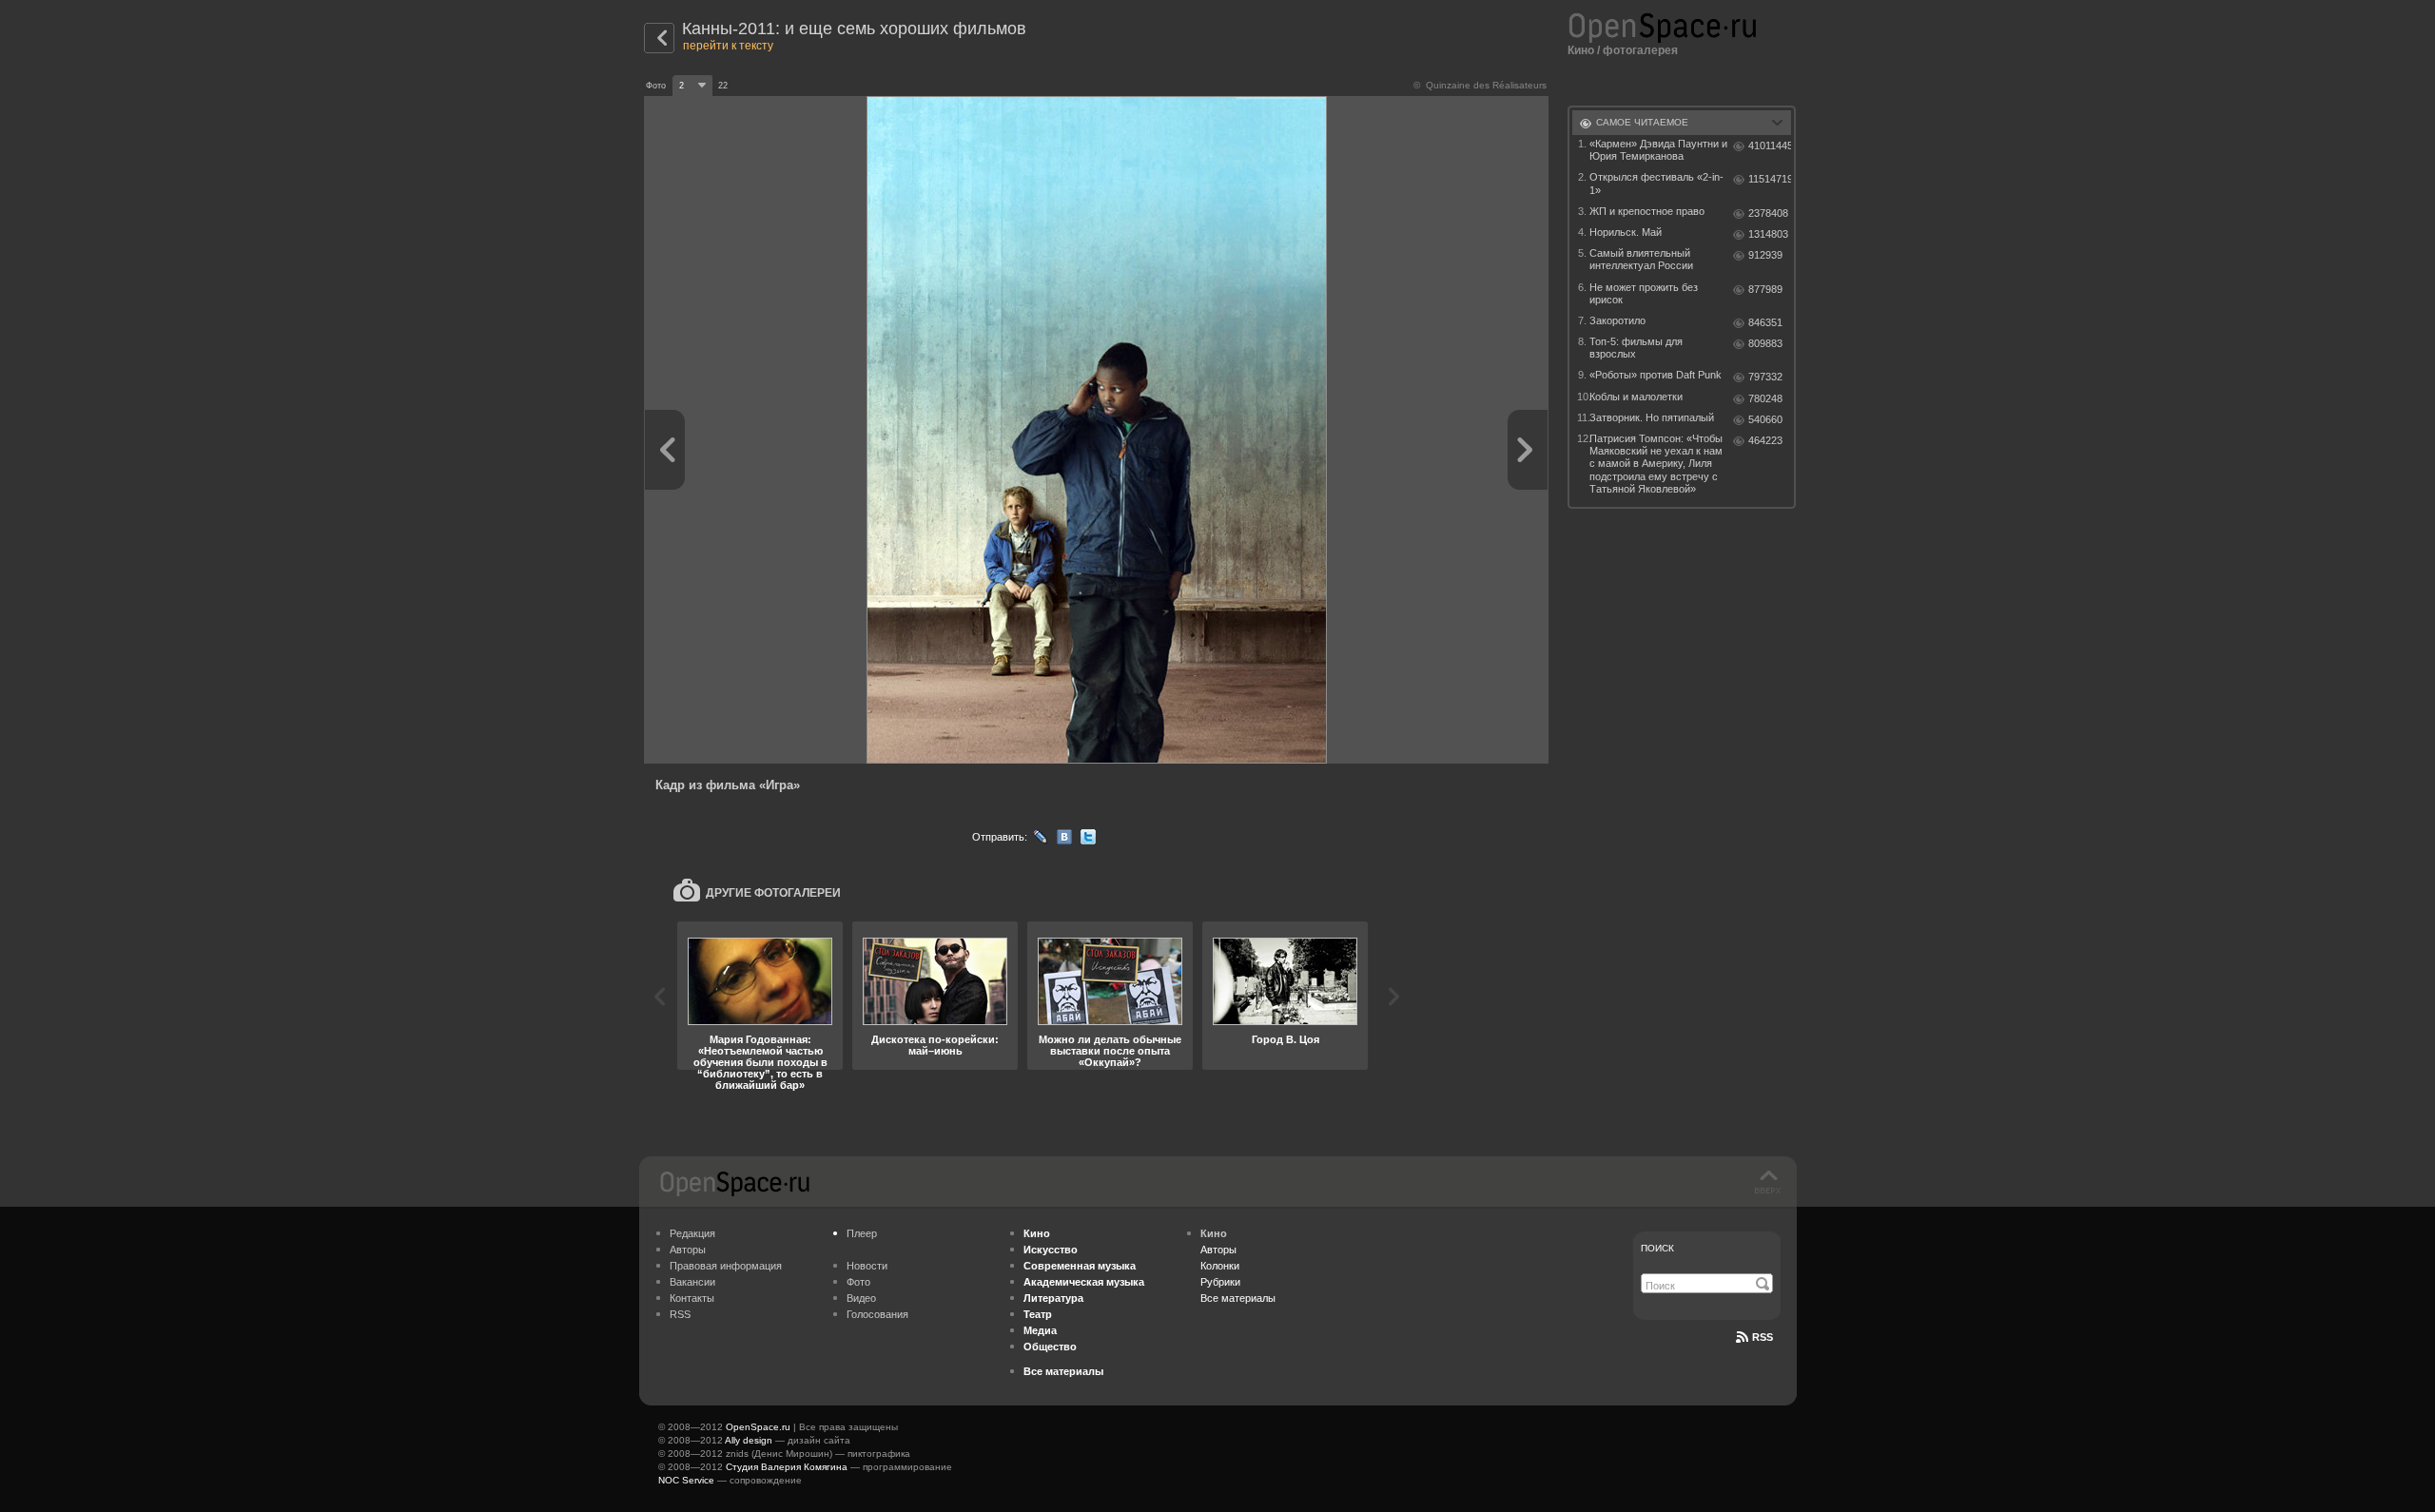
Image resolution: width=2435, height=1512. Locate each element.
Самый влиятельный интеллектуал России (1641, 259)
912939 (1765, 255)
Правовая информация (726, 1266)
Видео (861, 1298)
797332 (1765, 377)
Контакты (692, 1298)
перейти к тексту (728, 46)
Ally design (749, 1440)
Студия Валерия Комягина (787, 1467)
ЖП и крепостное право (1647, 211)
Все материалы (1238, 1298)
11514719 (1770, 179)
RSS (680, 1314)
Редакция (692, 1233)
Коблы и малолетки (1636, 397)
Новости (867, 1266)
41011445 (1770, 145)
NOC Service (686, 1480)
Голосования (877, 1314)
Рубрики (1220, 1282)
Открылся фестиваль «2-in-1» (1656, 183)
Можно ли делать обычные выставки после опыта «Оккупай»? (1110, 1051)
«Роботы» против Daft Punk (1656, 375)
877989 (1765, 289)
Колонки (1220, 1266)
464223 (1765, 440)
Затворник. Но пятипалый (1652, 417)
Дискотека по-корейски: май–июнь (935, 1045)
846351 (1765, 322)
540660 (1765, 419)
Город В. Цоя (1286, 1039)
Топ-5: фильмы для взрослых (1636, 348)
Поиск (1657, 1248)
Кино (1581, 50)
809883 (1765, 343)
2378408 (1768, 213)
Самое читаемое (1642, 122)
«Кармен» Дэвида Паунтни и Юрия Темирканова (1658, 150)
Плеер (862, 1233)
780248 (1765, 398)
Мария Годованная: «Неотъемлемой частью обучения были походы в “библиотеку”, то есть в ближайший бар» (760, 1062)
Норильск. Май (1626, 232)
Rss (1763, 1337)
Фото (858, 1282)
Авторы (688, 1250)
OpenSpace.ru (758, 1427)
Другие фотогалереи (773, 893)
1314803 (1768, 234)
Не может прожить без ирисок (1644, 293)
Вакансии (692, 1282)
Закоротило (1617, 320)
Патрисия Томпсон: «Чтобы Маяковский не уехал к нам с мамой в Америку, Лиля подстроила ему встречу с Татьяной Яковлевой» (1656, 464)
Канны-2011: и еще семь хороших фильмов (854, 29)
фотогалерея (1640, 50)
